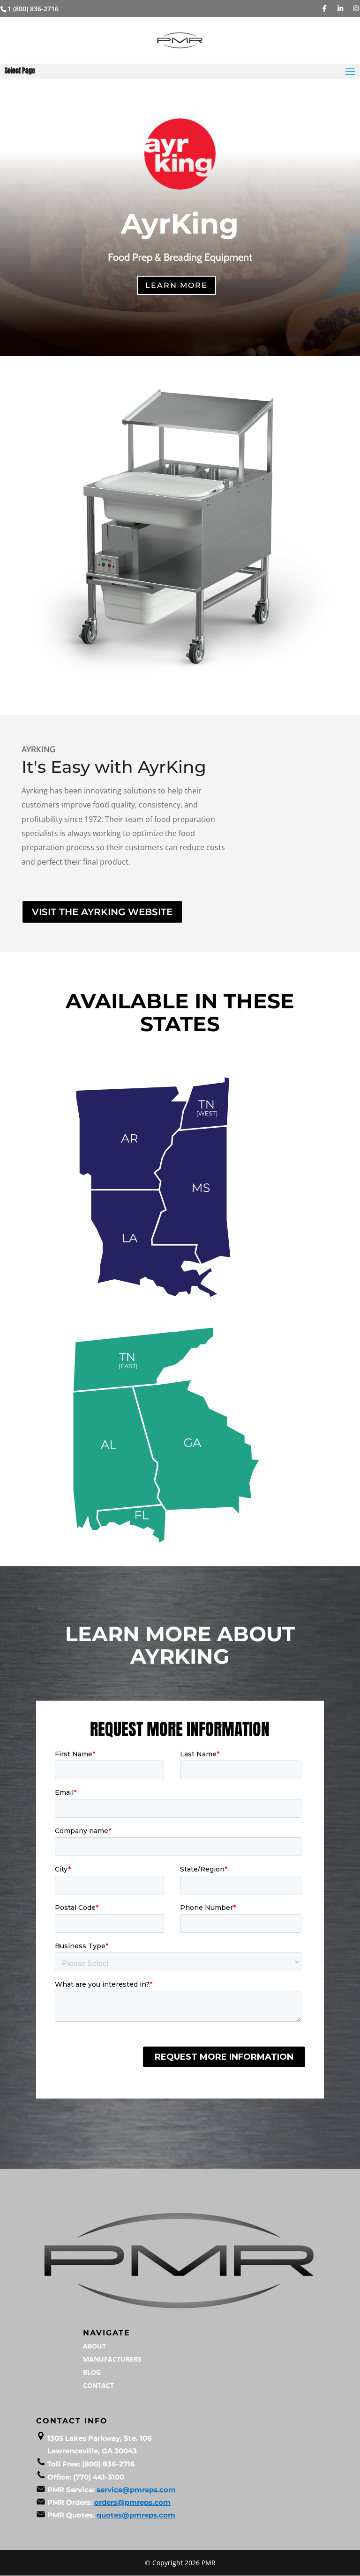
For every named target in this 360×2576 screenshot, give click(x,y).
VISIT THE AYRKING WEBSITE (102, 912)
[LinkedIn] (340, 8)
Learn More (176, 285)
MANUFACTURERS (112, 2359)
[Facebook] (325, 8)
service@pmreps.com (136, 2490)
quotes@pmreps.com (136, 2515)
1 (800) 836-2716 (33, 9)
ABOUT (94, 2346)
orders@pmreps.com (132, 2502)
